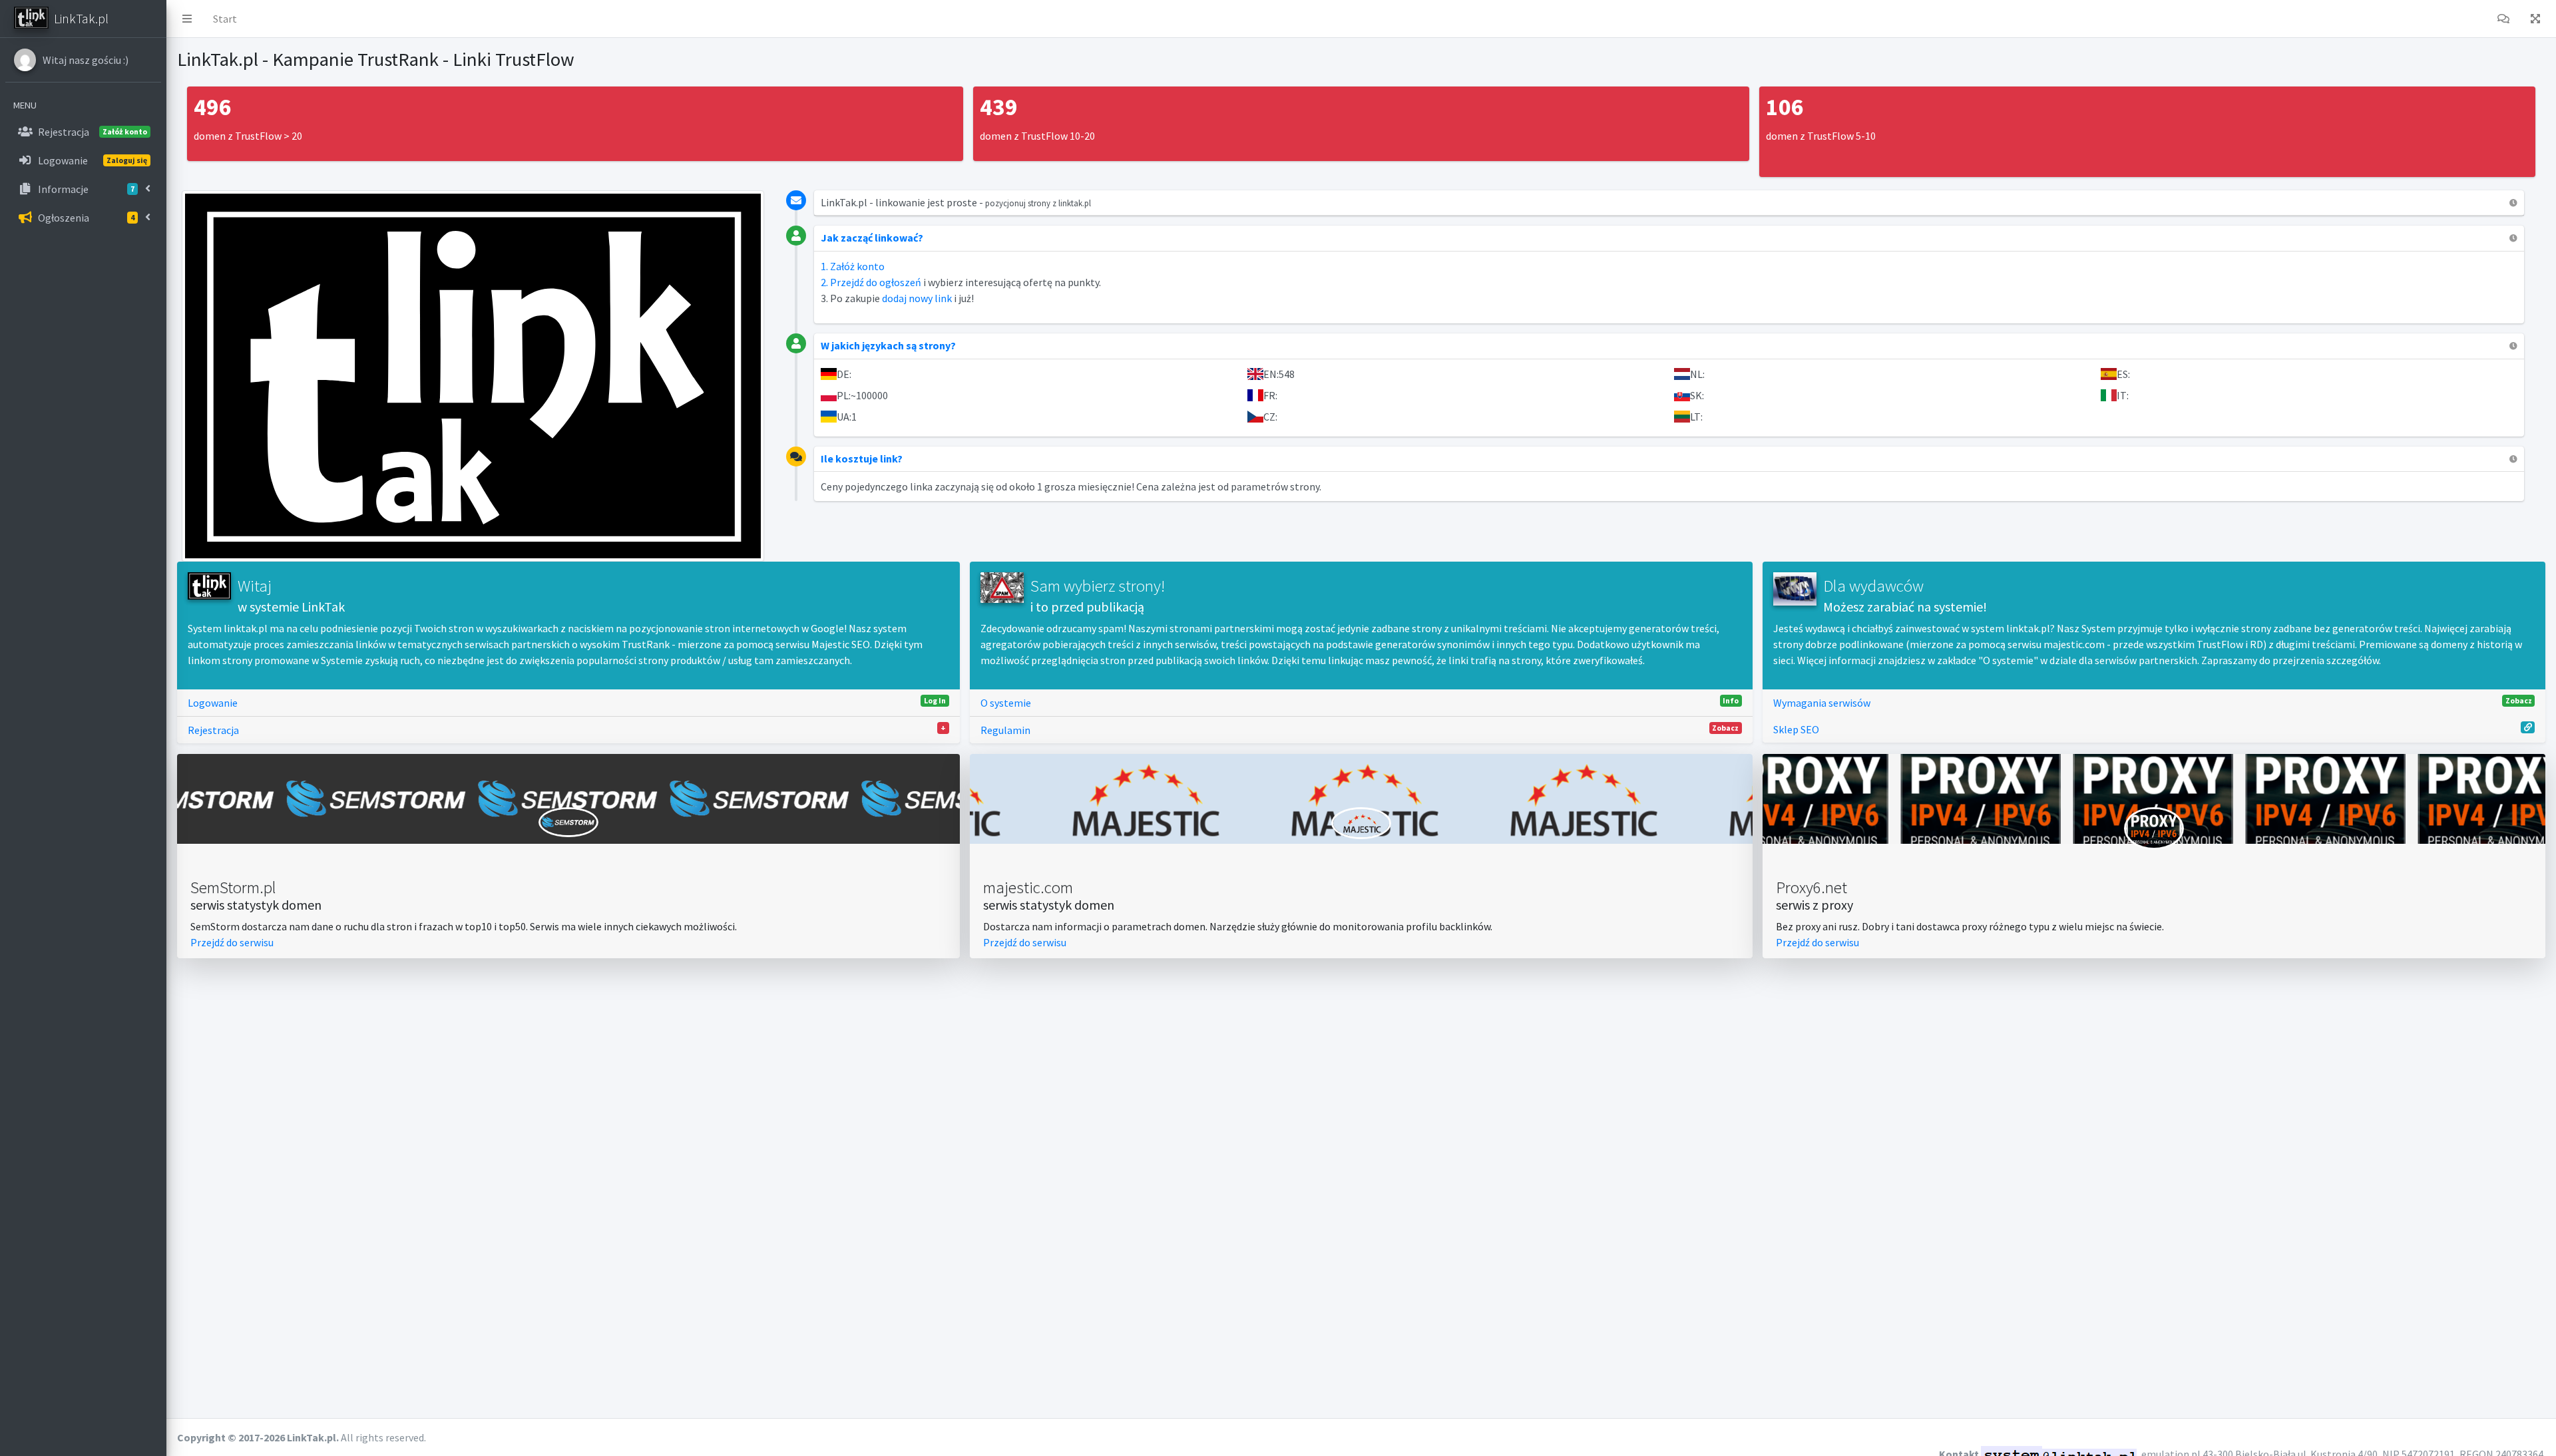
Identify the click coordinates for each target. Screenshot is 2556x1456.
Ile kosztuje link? (862, 458)
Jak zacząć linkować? (872, 238)
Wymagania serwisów (2153, 702)
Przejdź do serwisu (232, 942)
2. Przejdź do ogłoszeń (871, 282)
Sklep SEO (1796, 729)
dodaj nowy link (917, 298)
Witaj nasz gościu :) (86, 60)
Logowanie (567, 702)
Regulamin (1360, 730)
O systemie (1360, 702)
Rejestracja (567, 730)
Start (225, 19)
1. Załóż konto (853, 266)
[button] (187, 19)
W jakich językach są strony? (888, 345)
